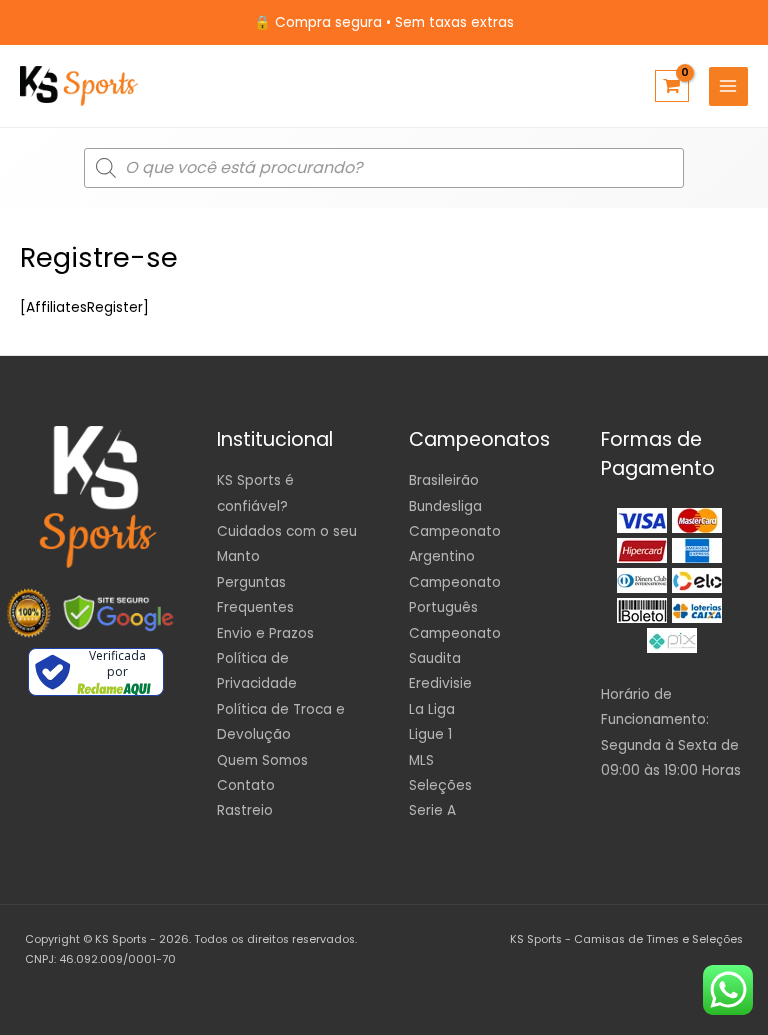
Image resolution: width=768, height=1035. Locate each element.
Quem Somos (262, 760)
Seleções (440, 785)
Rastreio (245, 810)
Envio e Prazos (265, 633)
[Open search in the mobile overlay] (384, 168)
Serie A (432, 810)
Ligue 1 (430, 734)
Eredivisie (440, 683)
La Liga (432, 709)
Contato (246, 785)
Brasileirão (444, 480)
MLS (421, 760)
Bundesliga (445, 506)
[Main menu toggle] (728, 86)
